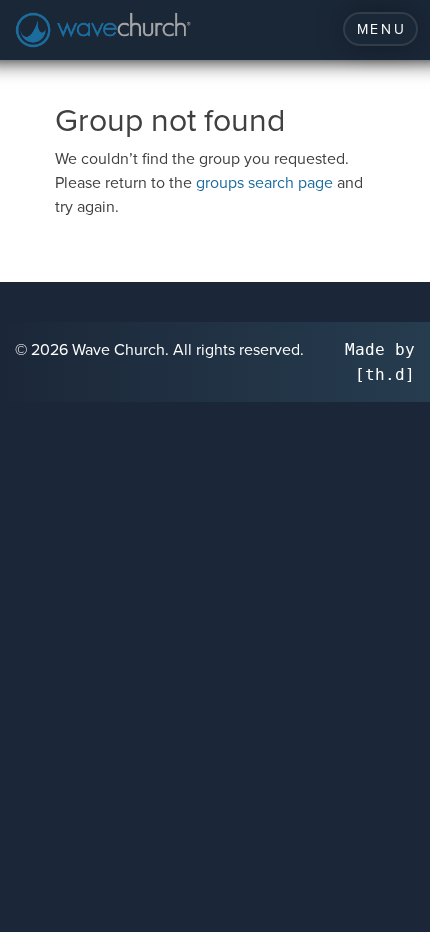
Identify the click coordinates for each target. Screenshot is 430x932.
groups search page (264, 182)
